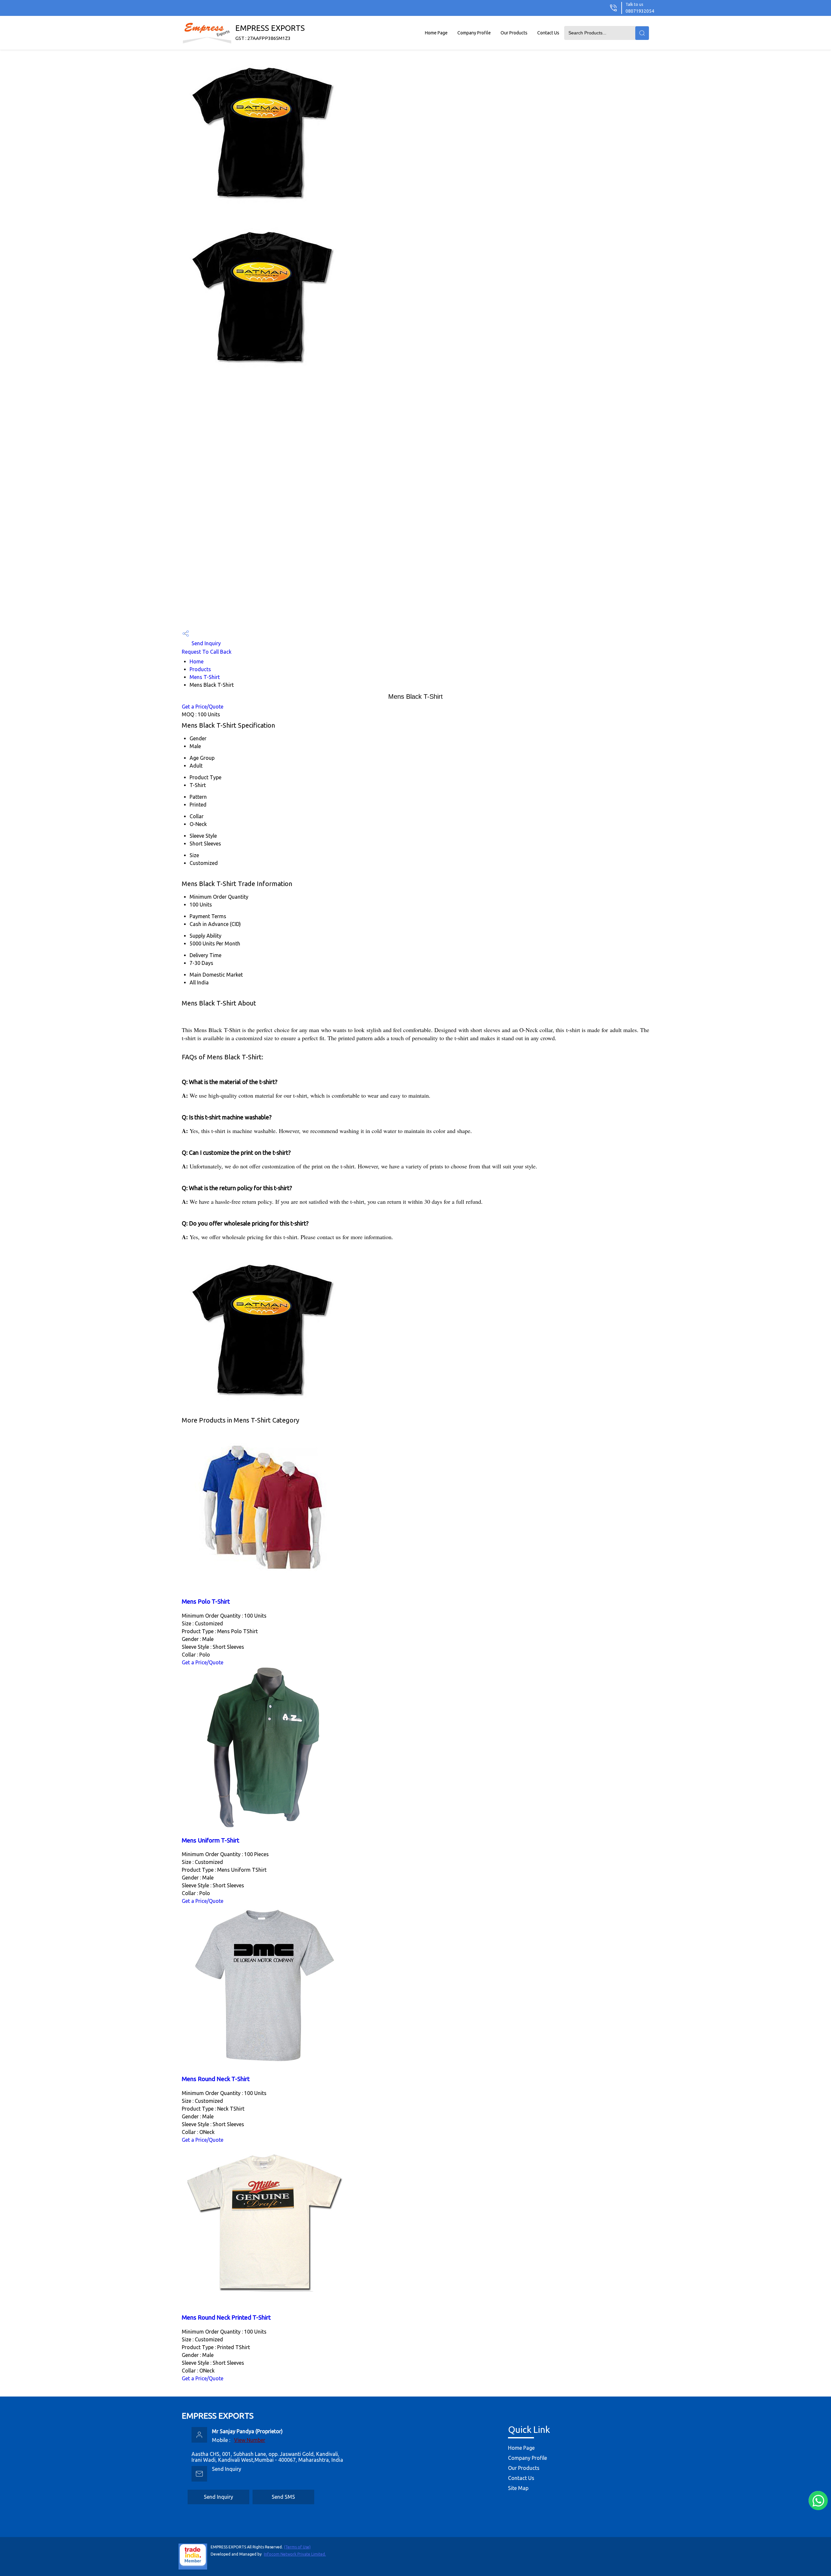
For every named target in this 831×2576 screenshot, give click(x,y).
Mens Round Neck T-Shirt (216, 2079)
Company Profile (474, 33)
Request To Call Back (207, 652)
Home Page (436, 33)
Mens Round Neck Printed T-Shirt (226, 2317)
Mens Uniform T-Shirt (211, 1840)
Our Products (514, 33)
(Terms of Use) (297, 2547)
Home (197, 661)
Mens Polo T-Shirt (206, 1602)
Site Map (518, 2488)
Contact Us (548, 33)
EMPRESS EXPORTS (270, 32)
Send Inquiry (205, 643)
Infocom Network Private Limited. (295, 2554)
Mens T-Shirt (205, 677)
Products (200, 669)
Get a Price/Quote (203, 707)
